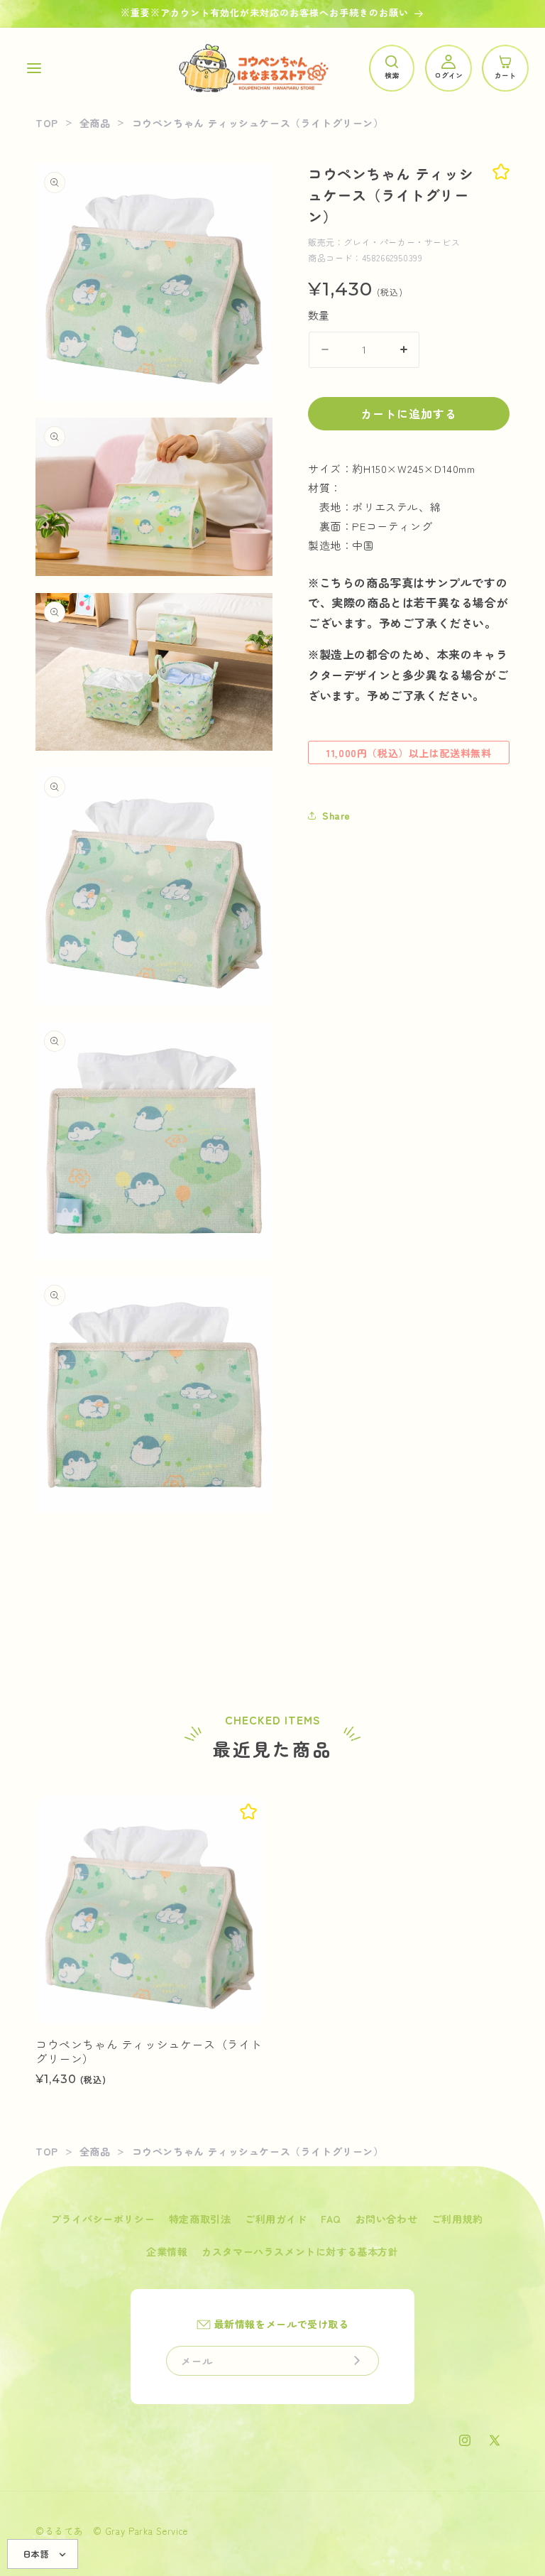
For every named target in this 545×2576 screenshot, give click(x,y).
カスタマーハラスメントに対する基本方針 (300, 2251)
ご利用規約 (457, 2219)
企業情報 (167, 2251)
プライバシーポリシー (103, 2219)
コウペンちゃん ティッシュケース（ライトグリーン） (149, 2052)
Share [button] (336, 815)
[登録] (357, 2361)
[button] (34, 68)
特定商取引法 (200, 2219)
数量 (319, 315)
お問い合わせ (387, 2219)
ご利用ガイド (276, 2219)
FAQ (331, 2219)
